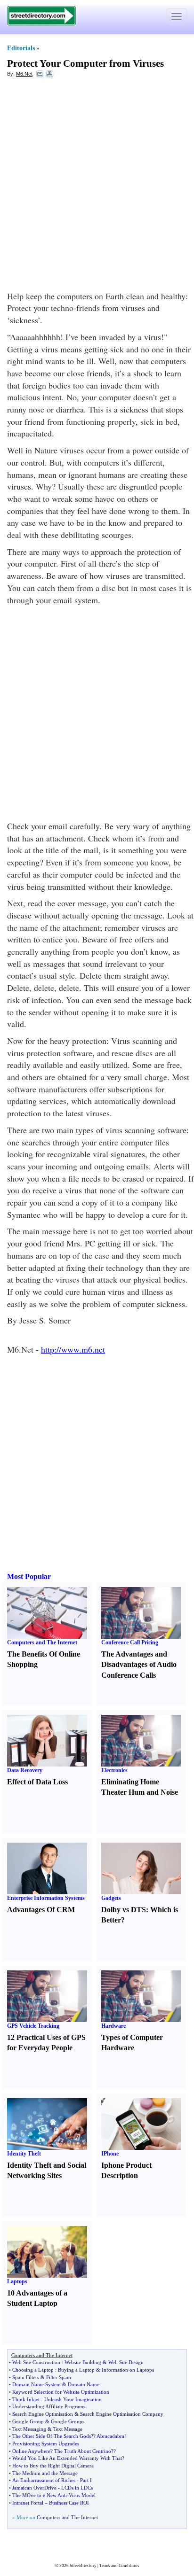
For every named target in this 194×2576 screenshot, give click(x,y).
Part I (86, 2480)
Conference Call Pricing (130, 1642)
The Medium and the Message (45, 2473)
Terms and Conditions (119, 2566)
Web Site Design (126, 2362)
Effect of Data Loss (37, 1782)
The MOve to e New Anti (40, 2495)
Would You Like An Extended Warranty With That (67, 2458)
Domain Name (84, 2384)
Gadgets (111, 1898)
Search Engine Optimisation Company (122, 2414)
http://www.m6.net (73, 1349)
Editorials (21, 48)
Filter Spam (59, 2377)
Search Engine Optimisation (43, 2414)
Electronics (114, 1770)
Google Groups (68, 2421)
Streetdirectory (83, 2566)
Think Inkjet (26, 2399)
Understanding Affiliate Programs (49, 2406)
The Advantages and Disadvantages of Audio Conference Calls (139, 1665)
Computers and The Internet (42, 1642)
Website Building (83, 2362)
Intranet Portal (28, 2503)
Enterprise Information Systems (46, 1898)
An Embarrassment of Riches (44, 2480)
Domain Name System (36, 2384)
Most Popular (29, 1576)
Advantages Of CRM (41, 1910)
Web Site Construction (36, 2362)
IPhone (110, 2154)
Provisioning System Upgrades (46, 2444)
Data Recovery (25, 1770)
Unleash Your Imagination (73, 2399)
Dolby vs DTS (124, 1910)
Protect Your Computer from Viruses (85, 63)
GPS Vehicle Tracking (33, 2026)
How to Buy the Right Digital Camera (53, 2466)
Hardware (113, 2026)
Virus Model (82, 2495)
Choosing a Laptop (33, 2370)
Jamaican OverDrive (34, 2488)
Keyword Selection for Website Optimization (61, 2392)
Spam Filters (26, 2377)
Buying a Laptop (76, 2370)
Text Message (68, 2429)
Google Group (28, 2421)
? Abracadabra (109, 2436)
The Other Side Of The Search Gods (52, 2436)
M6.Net (24, 74)
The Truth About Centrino (83, 2451)
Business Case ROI (69, 2503)
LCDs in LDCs (77, 2488)
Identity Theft (24, 2154)
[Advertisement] (97, 184)
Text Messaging (29, 2429)
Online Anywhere (31, 2451)
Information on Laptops (128, 2370)
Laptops (17, 2281)
